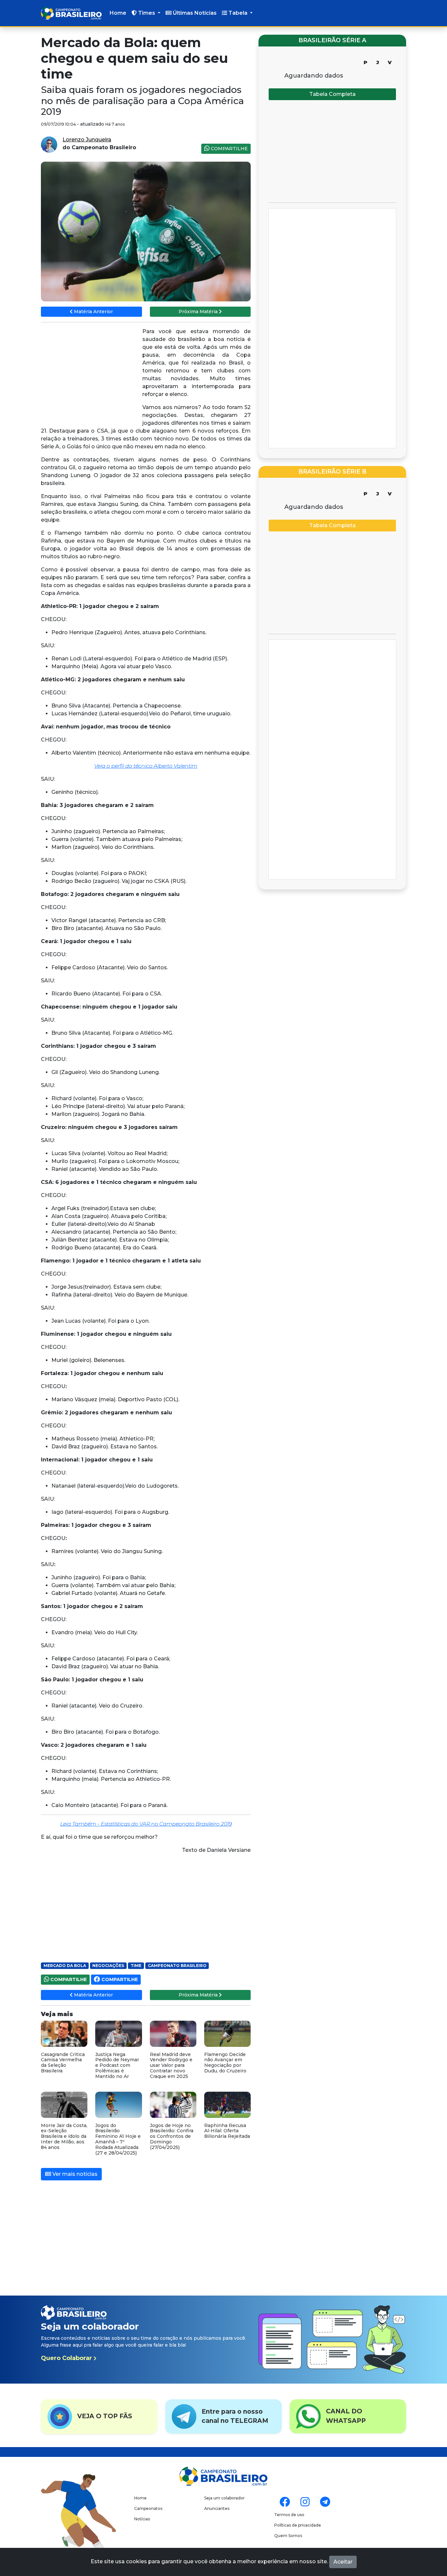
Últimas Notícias (194, 13)
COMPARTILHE (229, 149)
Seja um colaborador (224, 2498)
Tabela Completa (332, 94)
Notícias (142, 2519)
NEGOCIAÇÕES (108, 1966)
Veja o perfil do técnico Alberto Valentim (146, 766)
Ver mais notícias (74, 2174)
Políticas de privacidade (298, 2525)
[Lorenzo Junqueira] (49, 144)
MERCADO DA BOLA (65, 1966)
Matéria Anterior (93, 312)
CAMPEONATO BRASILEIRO (177, 1966)
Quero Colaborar (67, 2358)
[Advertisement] (90, 375)
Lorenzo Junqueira (87, 140)
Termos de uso (289, 2515)
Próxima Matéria (199, 312)
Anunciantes (217, 2508)
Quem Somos (288, 2536)
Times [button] (147, 13)
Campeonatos (148, 2508)
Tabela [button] (238, 13)
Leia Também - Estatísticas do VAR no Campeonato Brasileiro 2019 (146, 1824)
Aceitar (343, 2562)
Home (118, 13)
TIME (136, 1966)
